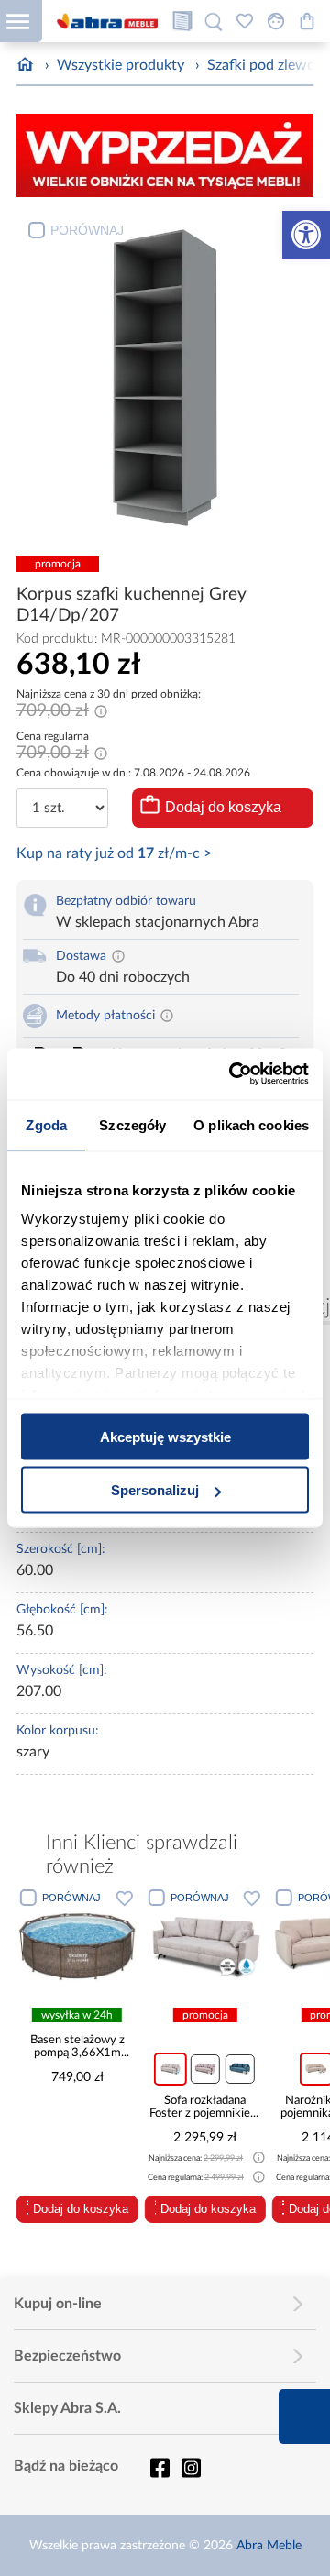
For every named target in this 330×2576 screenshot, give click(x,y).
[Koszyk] (307, 21)
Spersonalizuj (155, 1490)
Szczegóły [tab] (132, 1124)
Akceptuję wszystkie (165, 1436)
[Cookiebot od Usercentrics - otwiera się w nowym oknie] (233, 1074)
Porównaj (87, 230)
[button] (306, 235)
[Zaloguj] (276, 21)
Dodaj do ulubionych (125, 1898)
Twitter (191, 2468)
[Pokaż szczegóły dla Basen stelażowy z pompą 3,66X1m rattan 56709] (77, 1945)
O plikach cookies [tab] (251, 1124)
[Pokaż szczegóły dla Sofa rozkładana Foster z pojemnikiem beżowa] (206, 1945)
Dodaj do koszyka (223, 807)
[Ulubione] (245, 21)
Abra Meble (269, 2546)
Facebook (159, 2468)
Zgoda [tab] (46, 1124)
